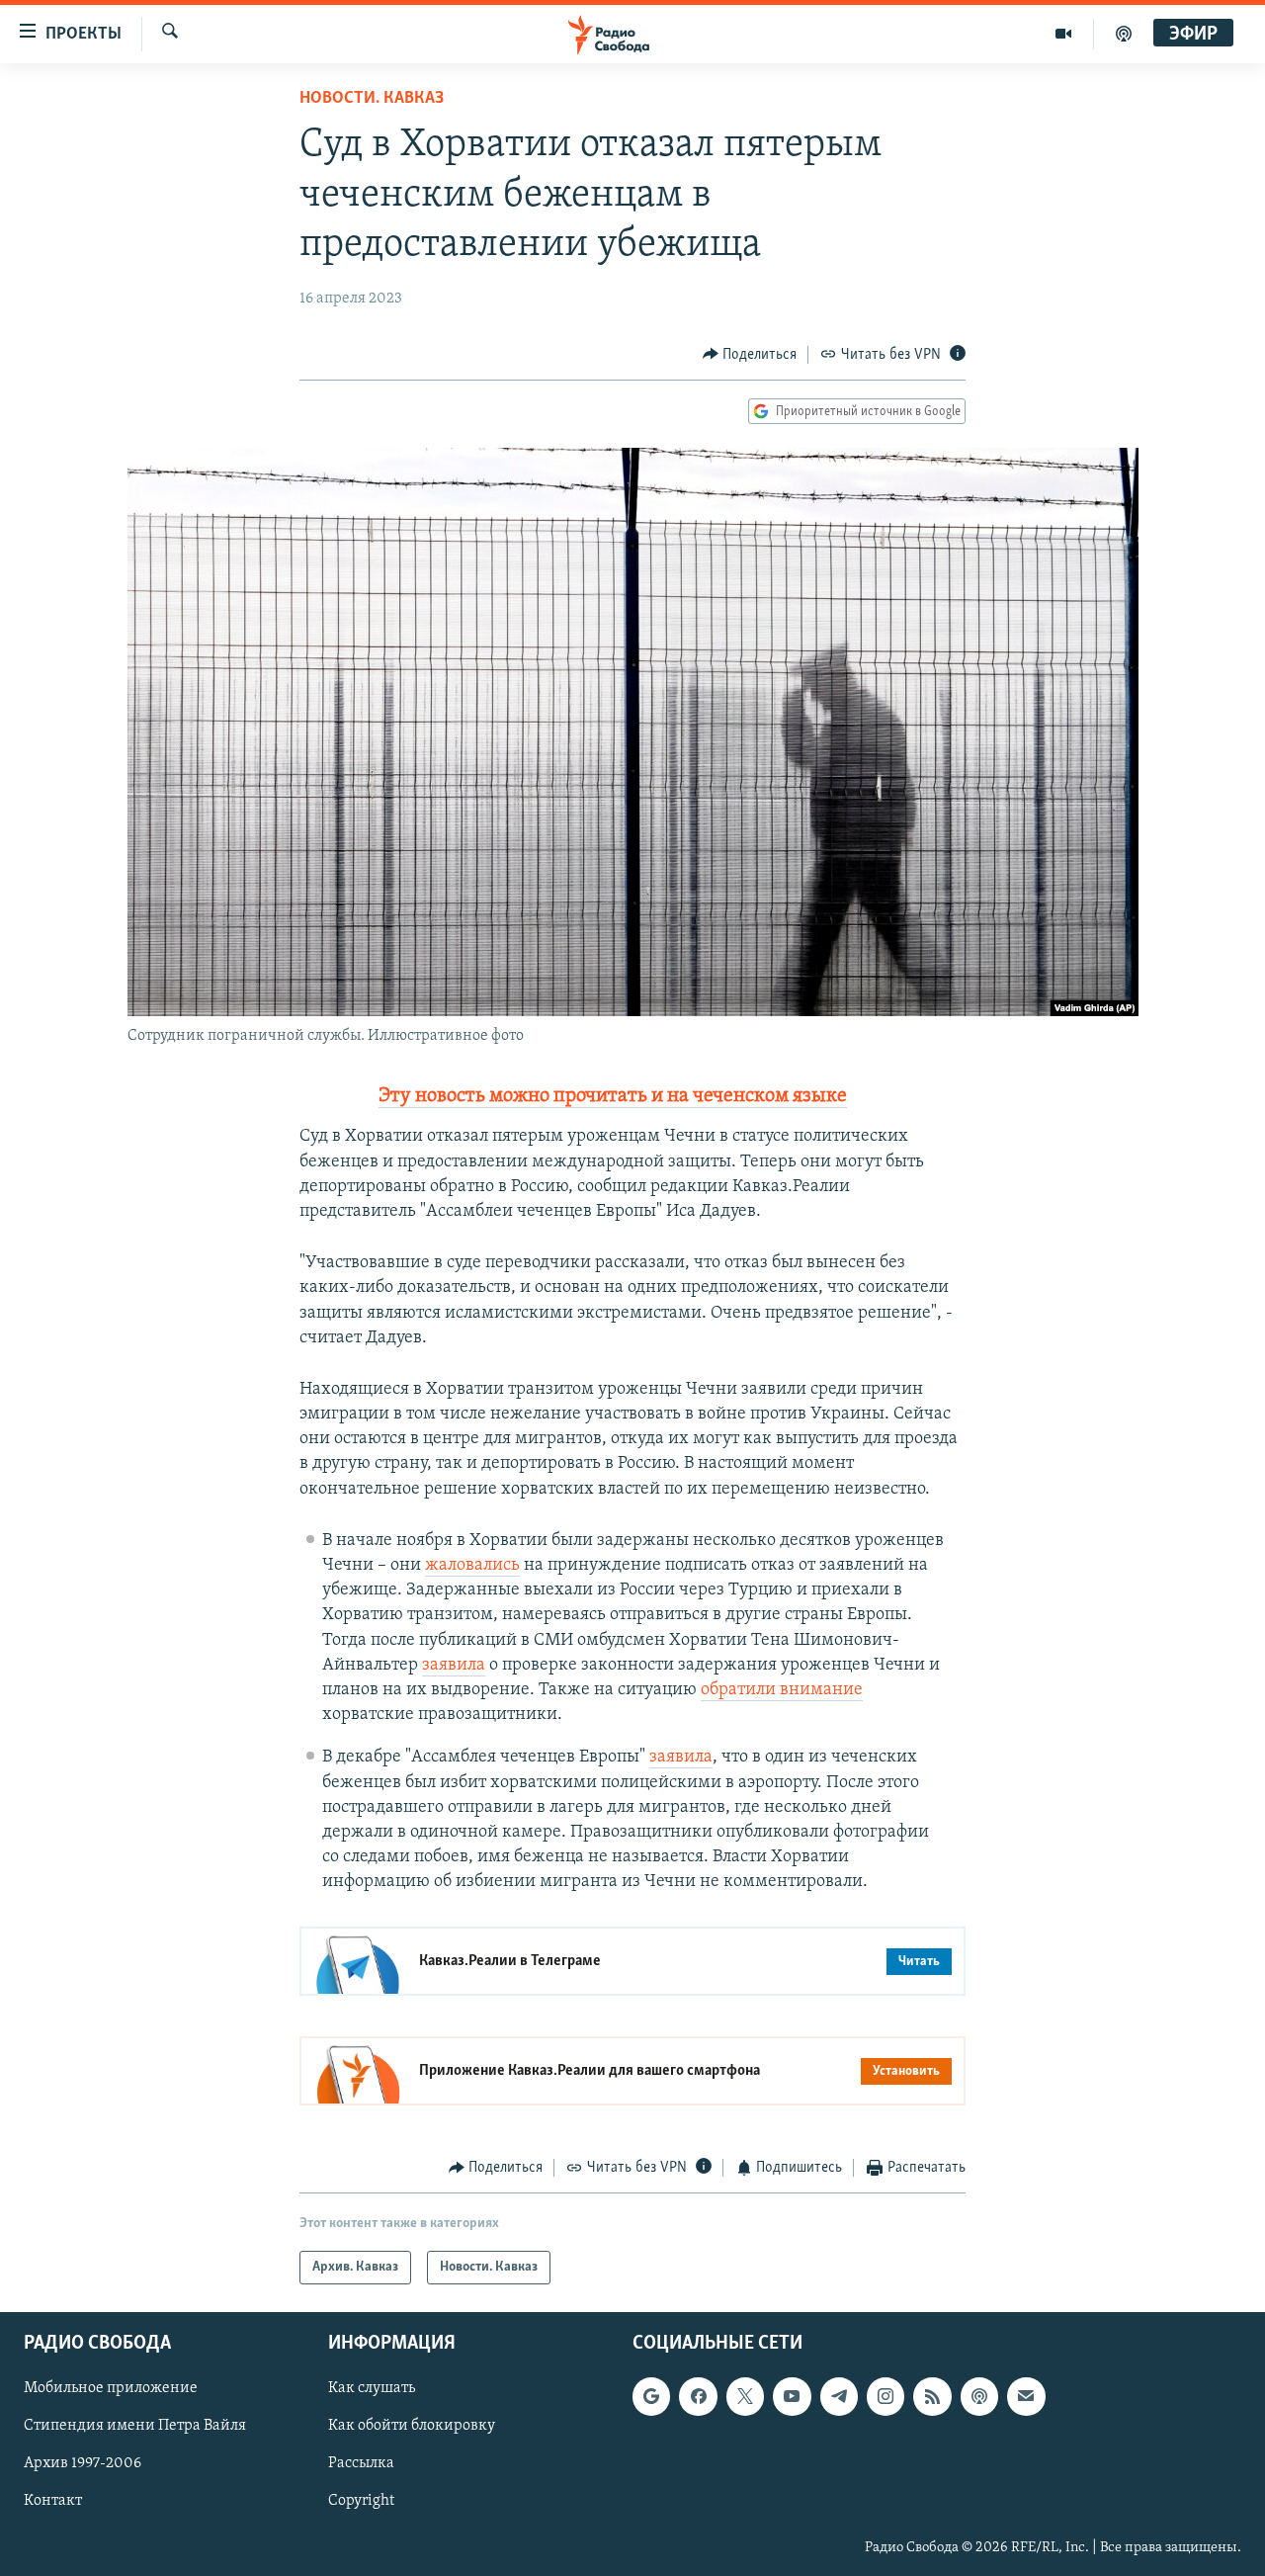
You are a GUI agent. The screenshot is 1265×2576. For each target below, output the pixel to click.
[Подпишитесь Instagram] (885, 2396)
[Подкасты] (979, 2396)
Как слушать (372, 2388)
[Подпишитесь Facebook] (698, 2396)
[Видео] (1064, 34)
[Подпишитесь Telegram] (839, 2396)
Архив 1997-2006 (83, 2463)
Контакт (53, 2501)
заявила (454, 1666)
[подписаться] (1026, 2396)
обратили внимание (782, 1690)
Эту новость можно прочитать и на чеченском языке (613, 1096)
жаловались (472, 1566)
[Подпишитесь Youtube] (792, 2396)
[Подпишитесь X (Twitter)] (745, 2396)
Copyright (361, 2501)
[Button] (750, 355)
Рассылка (361, 2463)
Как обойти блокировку (412, 2426)
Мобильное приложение (111, 2388)
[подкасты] (1124, 34)
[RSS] (932, 2396)
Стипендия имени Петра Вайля (135, 2426)
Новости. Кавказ (372, 99)
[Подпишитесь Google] (651, 2396)
